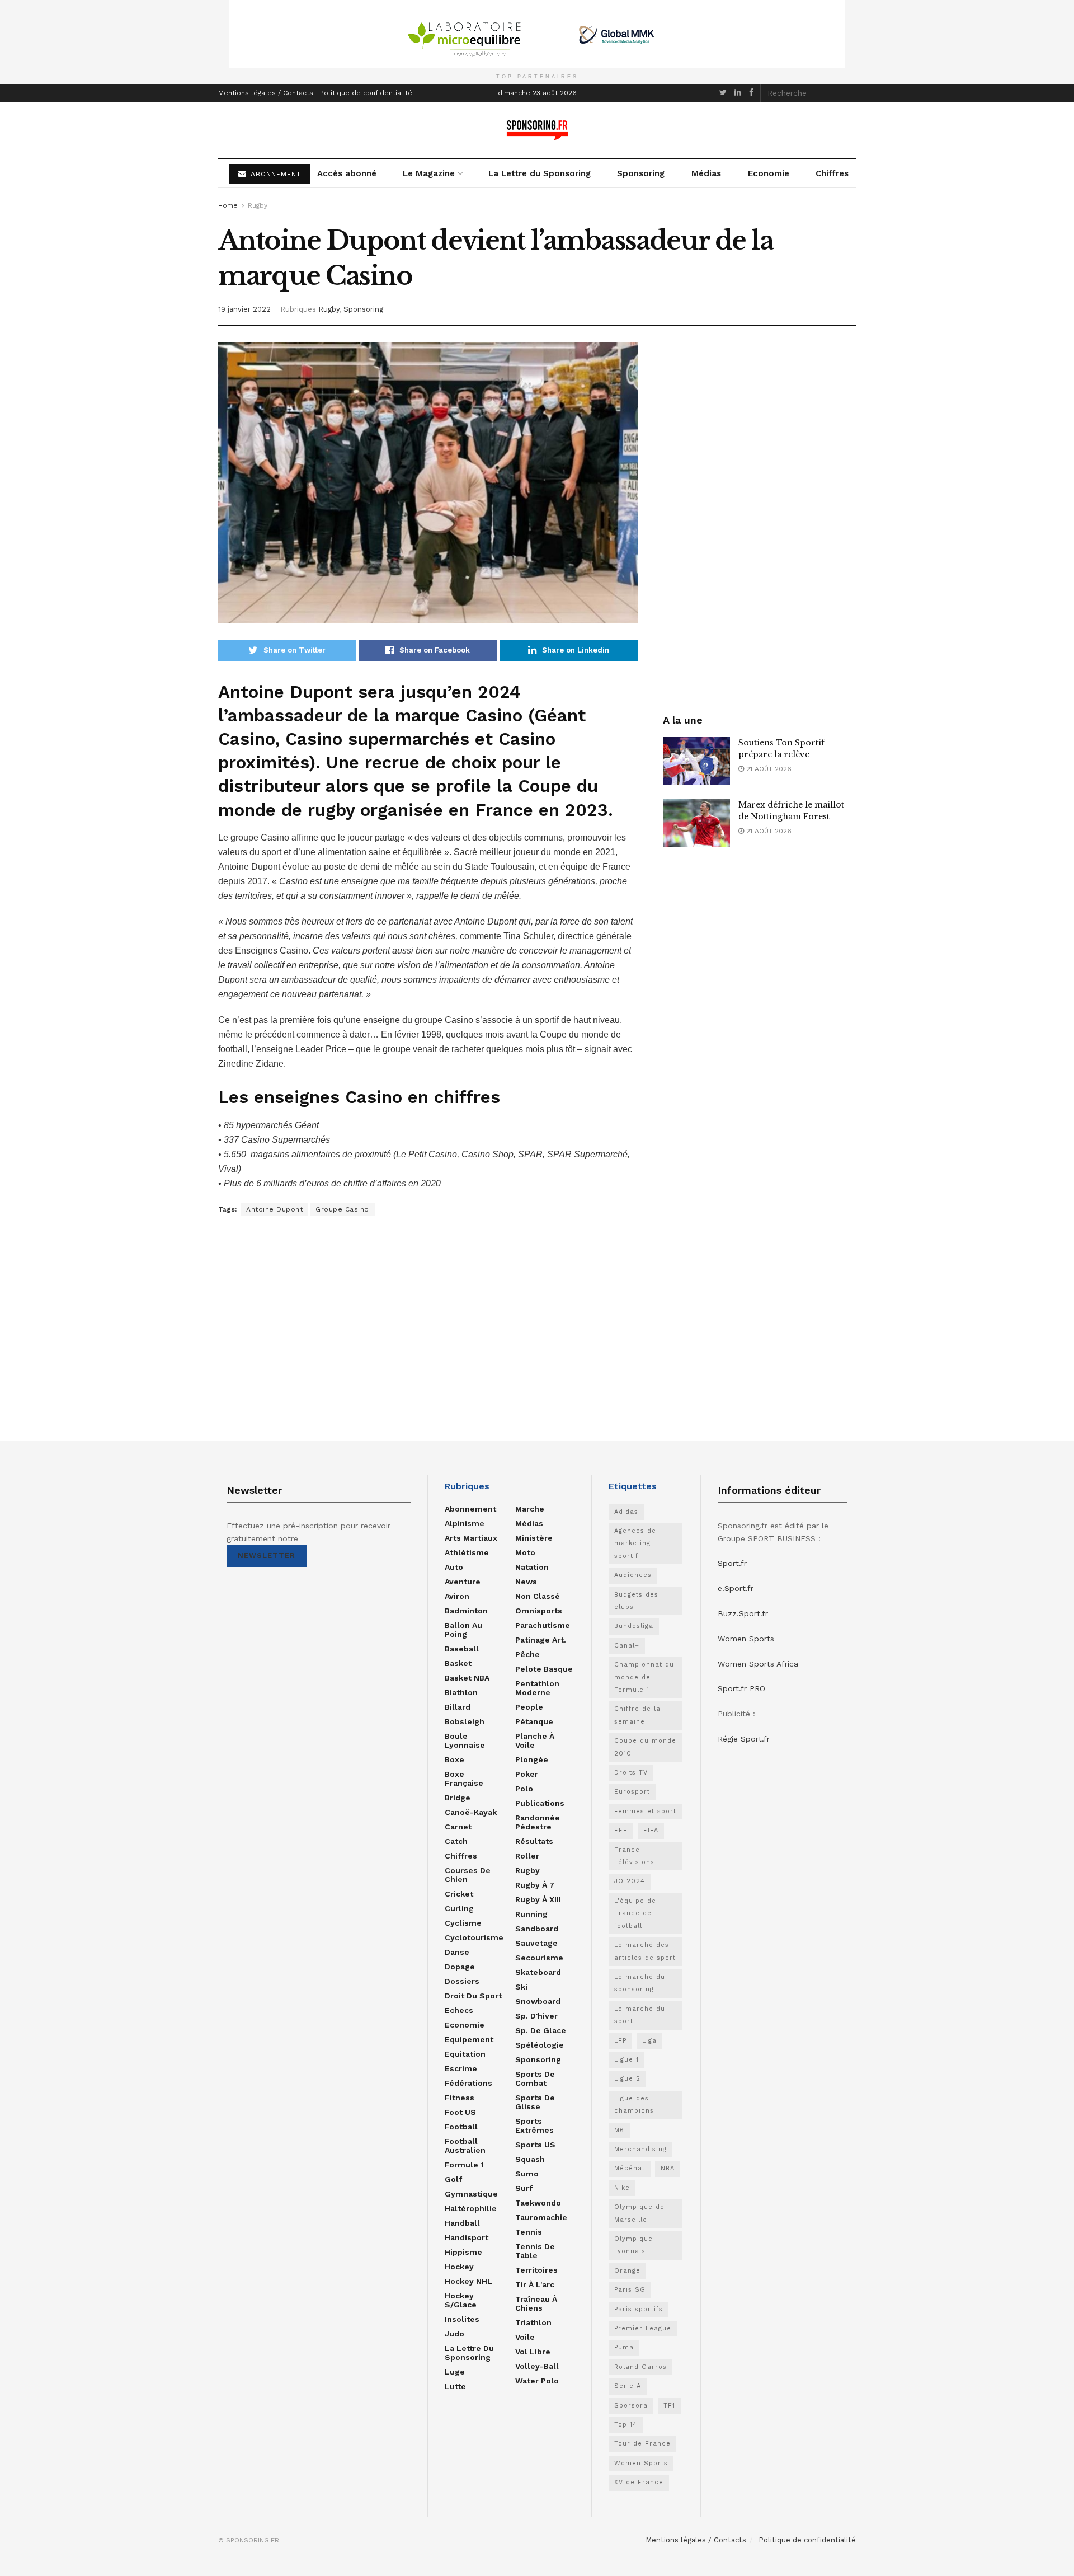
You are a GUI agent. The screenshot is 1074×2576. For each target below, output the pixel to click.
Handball (462, 2223)
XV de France (639, 2482)
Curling (459, 1908)
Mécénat (630, 2168)
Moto (525, 1552)
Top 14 (626, 2425)
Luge (455, 2372)
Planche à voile (535, 1740)
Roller (527, 1856)
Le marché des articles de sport (645, 1951)
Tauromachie (541, 2217)
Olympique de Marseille (639, 2213)
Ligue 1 (626, 2060)
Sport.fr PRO (741, 1688)
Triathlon (533, 2322)
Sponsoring (641, 173)
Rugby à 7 (535, 1885)
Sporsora (631, 2406)
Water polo (537, 2381)
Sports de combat (535, 2078)
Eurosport (632, 1792)
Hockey (459, 2267)
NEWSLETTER (267, 1556)
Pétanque (534, 1721)
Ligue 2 (627, 2079)
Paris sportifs (639, 2309)
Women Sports (641, 2463)
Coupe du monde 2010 (645, 1747)
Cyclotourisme (474, 1937)
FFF (621, 1830)
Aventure (463, 1582)
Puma (624, 2347)
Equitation (465, 2054)
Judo (454, 2334)
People (529, 1707)
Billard (458, 1707)
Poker (527, 1774)
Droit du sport (473, 1996)
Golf (453, 2179)
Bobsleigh (465, 1721)
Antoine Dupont (274, 1209)
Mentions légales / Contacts (266, 93)
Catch (456, 1841)
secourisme (539, 1958)
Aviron (457, 1596)
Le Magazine (429, 173)
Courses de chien (468, 1875)
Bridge (458, 1798)
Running (531, 1914)
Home (228, 205)
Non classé (538, 1596)
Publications (540, 1803)
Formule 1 (464, 2165)
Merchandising (640, 2149)
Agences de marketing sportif (635, 1543)
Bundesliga (634, 1626)
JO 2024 (630, 1881)
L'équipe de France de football (635, 1913)
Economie (769, 173)
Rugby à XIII (538, 1899)
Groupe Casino (342, 1209)
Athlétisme (467, 1552)
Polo (524, 1789)
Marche (530, 1509)
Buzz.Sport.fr (743, 1613)
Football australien (465, 2146)
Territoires (536, 2270)
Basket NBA (467, 1678)
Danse (457, 1952)
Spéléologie (540, 2045)
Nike (622, 2188)
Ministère (534, 1538)
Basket (458, 1663)
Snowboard (538, 2001)
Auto (454, 1567)
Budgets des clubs (636, 1601)
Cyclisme (463, 1923)
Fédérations (468, 2083)
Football (461, 2127)
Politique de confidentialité (366, 93)
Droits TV (631, 1773)
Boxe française (464, 1779)
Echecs (459, 2010)
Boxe (454, 1759)
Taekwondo (538, 2203)
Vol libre (533, 2352)
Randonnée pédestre (538, 1822)
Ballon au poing (463, 1630)
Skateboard (538, 1972)
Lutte (455, 2386)
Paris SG (630, 2290)
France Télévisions (634, 1856)
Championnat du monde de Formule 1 (644, 1677)
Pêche (527, 1654)
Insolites (462, 2319)
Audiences (633, 1575)
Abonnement (470, 1509)
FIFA (651, 1830)
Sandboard (537, 1929)
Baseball (462, 1649)
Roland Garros (640, 2367)
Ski (521, 1987)
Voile (525, 2337)
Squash (530, 2159)
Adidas (626, 1512)
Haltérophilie (471, 2208)
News (526, 1582)
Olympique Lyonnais (633, 2245)
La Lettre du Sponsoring (540, 173)
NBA (668, 2168)
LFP (620, 2041)
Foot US (460, 2112)
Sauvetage (536, 1943)
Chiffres (832, 173)
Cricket (459, 1894)
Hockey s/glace (461, 2300)
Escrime (461, 2068)
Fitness (460, 2098)
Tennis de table (535, 2251)
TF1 (669, 2406)
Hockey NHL (468, 2281)
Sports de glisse (535, 2102)
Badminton (466, 1611)
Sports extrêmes (534, 2125)
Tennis (529, 2232)
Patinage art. (541, 1640)
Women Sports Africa (758, 1664)
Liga (649, 2041)
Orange (627, 2271)
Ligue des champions (634, 2105)
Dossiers (462, 1981)
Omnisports (539, 1611)
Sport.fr (732, 1563)
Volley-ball (537, 2366)
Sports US (535, 2145)
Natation (532, 1567)
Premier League (643, 2328)
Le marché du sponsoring (640, 1983)
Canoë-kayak (471, 1812)
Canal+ (627, 1646)
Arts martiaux (471, 1538)
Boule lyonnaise (465, 1740)
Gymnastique (471, 2194)
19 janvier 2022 (244, 309)
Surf (524, 2188)
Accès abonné (347, 173)
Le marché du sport (640, 2015)
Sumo (527, 2174)
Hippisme (463, 2252)
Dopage (460, 1967)
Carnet (458, 1827)
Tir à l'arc (535, 2284)
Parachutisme (543, 1625)
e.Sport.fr (736, 1588)
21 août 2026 (768, 769)
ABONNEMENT (274, 174)
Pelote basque (544, 1669)
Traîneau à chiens (536, 2303)
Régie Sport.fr (744, 1739)
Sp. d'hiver (536, 2016)
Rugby (258, 205)
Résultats (534, 1841)
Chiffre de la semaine (637, 1715)
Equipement (469, 2039)
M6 (619, 2130)
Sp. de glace (541, 2030)
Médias (706, 173)
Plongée (532, 1759)
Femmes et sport (645, 1811)
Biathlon (461, 1692)
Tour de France (642, 2444)
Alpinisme (465, 1523)
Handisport (467, 2237)
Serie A (628, 2386)
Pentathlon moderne (537, 1688)
